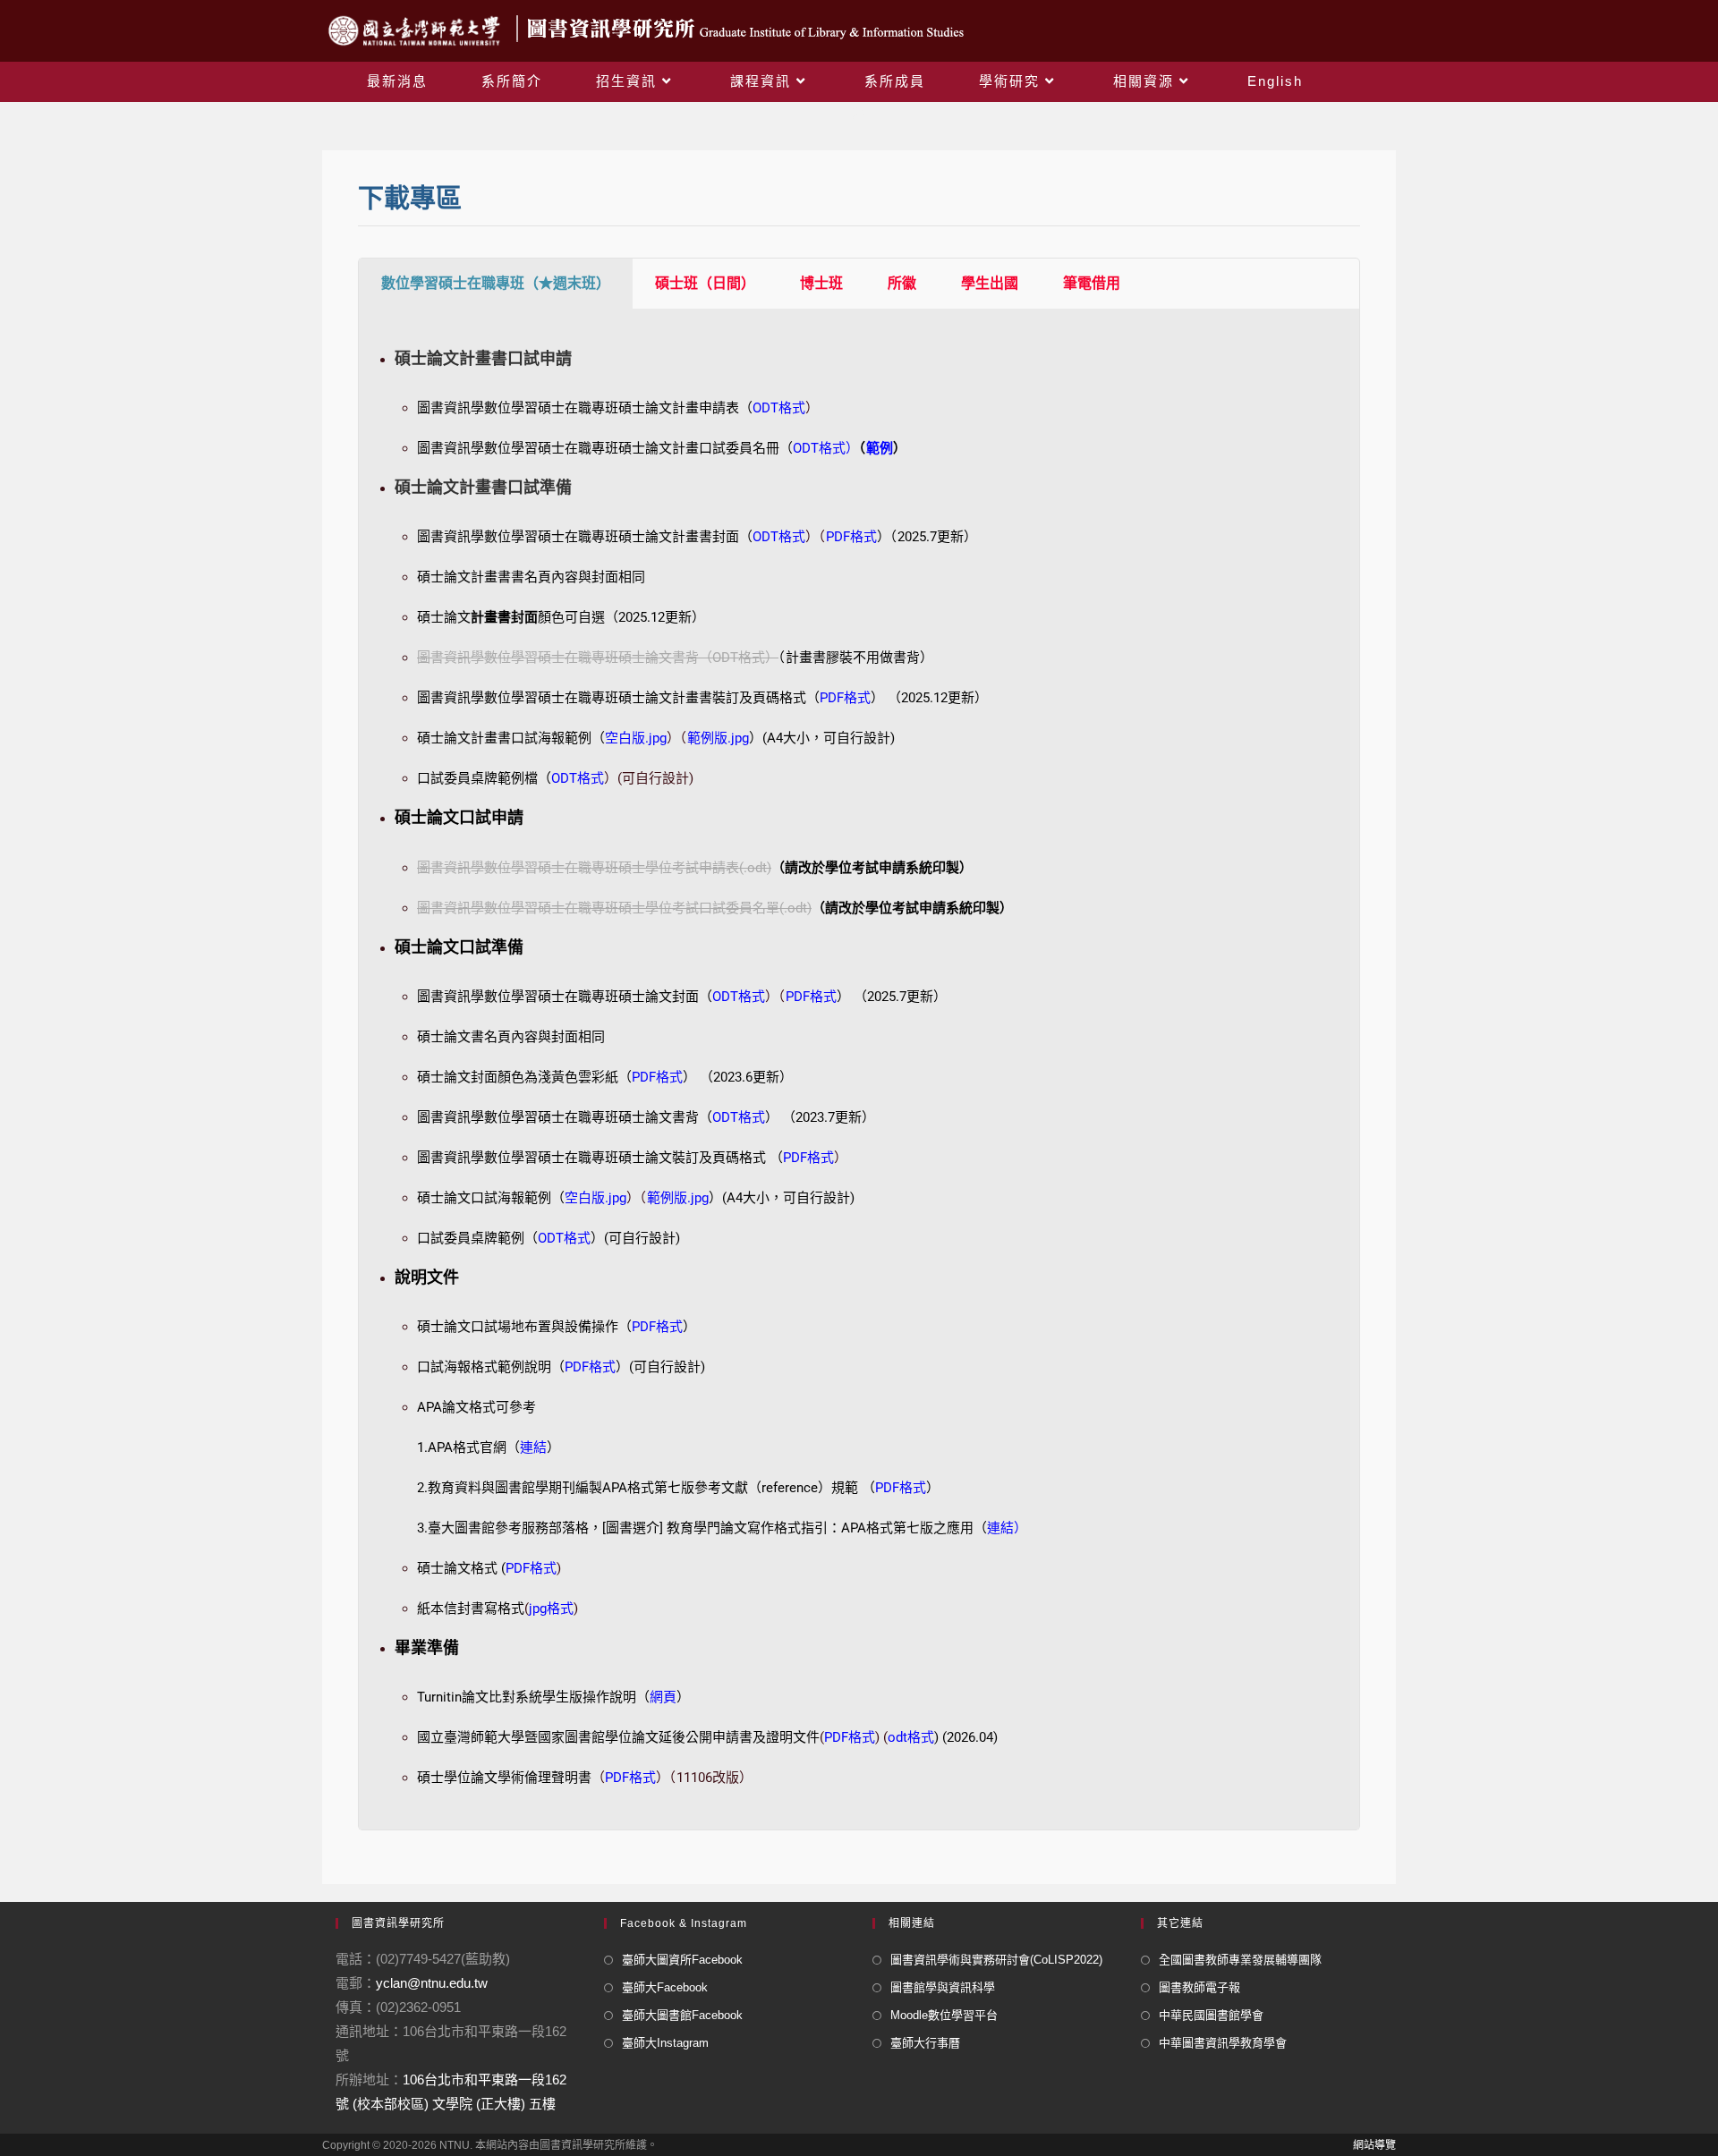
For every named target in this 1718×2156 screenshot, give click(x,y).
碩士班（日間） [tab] (705, 283)
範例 (880, 448)
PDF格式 (808, 1158)
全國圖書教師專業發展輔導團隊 (1240, 1960)
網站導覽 (1374, 2145)
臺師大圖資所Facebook (682, 1960)
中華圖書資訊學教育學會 (1223, 2043)
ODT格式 (819, 448)
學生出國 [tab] (990, 283)
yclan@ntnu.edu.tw (432, 1983)
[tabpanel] (859, 1069)
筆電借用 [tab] (1092, 283)
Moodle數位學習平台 (944, 2015)
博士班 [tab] (821, 283)
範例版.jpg (718, 738)
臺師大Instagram (665, 2043)
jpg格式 (551, 1609)
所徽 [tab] (902, 283)
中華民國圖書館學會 (1211, 2015)
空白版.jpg (636, 738)
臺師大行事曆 (925, 2043)
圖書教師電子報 (1199, 1987)
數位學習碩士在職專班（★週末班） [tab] (496, 283)
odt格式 (911, 1737)
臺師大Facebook (665, 1987)
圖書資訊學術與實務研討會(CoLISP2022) (996, 1960)
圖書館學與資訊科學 (943, 1987)
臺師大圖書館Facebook (682, 2015)
